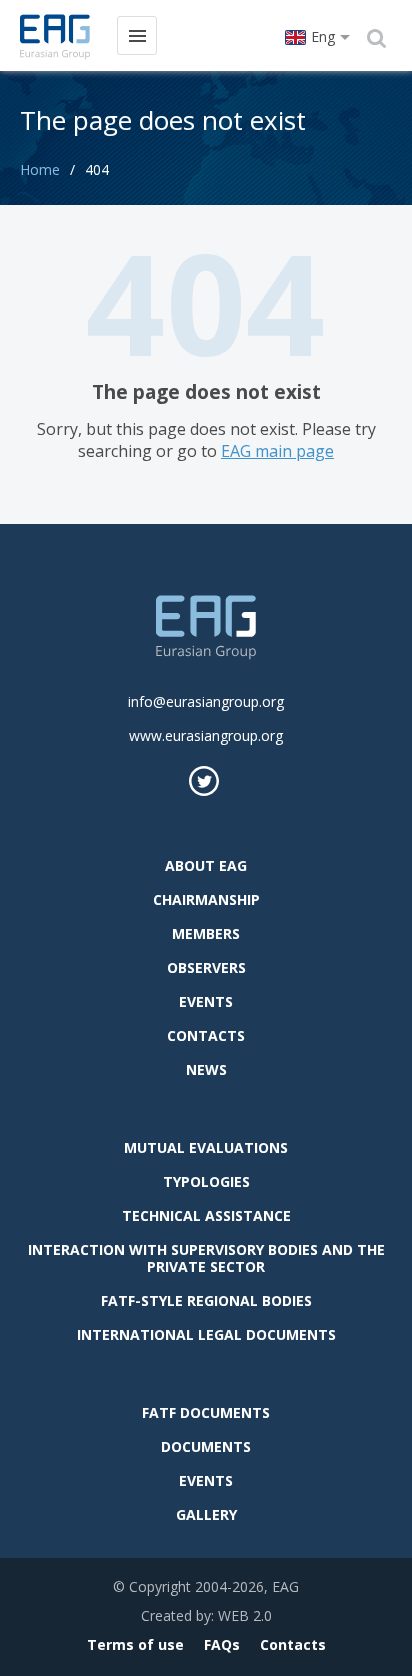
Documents (206, 1446)
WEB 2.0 (245, 1615)
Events (206, 1001)
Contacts (206, 1035)
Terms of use (135, 1644)
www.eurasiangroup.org (206, 735)
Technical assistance (206, 1215)
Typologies (206, 1181)
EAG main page (277, 451)
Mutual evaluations (206, 1147)
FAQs (222, 1644)
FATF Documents (206, 1412)
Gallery (206, 1514)
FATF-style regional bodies (206, 1300)
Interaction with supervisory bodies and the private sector (206, 1258)
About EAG (206, 865)
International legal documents (206, 1334)
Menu (137, 35)
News (206, 1069)
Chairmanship (206, 899)
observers (206, 967)
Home (40, 169)
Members (206, 933)
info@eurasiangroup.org (206, 701)
